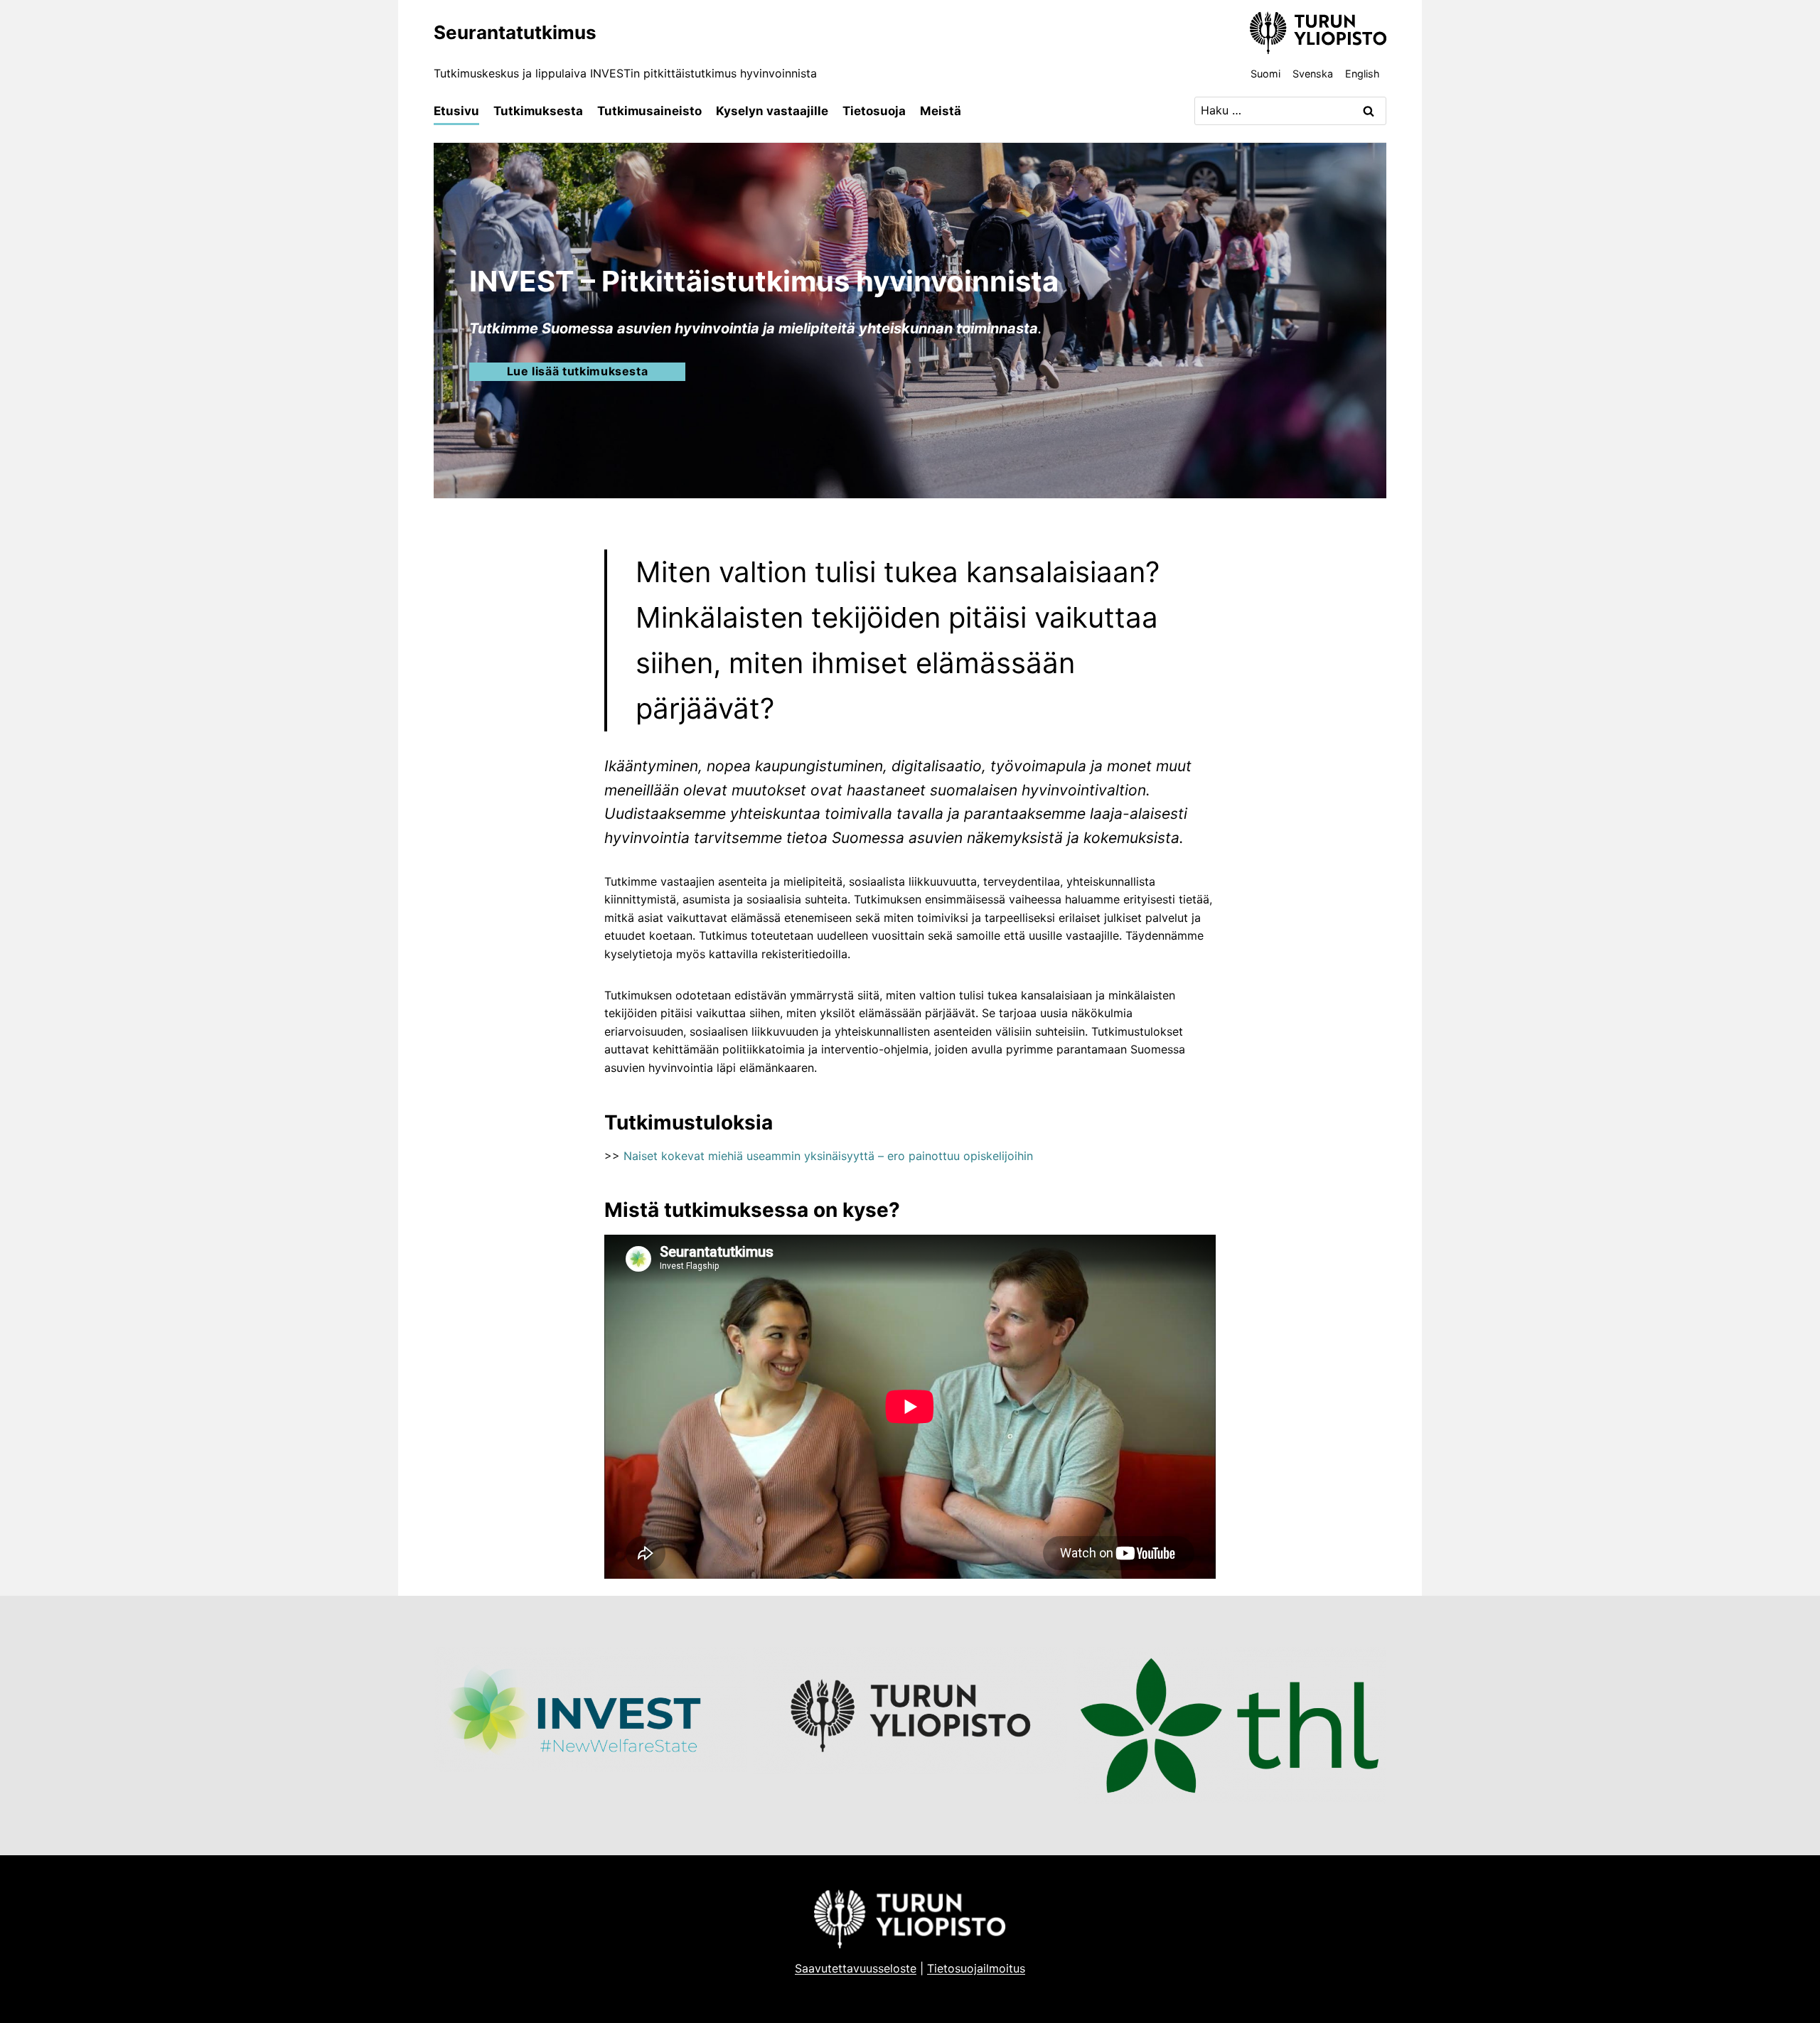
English (1363, 74)
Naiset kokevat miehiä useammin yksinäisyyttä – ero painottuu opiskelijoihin (828, 1156)
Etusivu (456, 111)
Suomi (1265, 74)
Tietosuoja (874, 111)
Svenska (1313, 74)
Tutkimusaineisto (649, 111)
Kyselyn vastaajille (772, 111)
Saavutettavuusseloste (856, 1968)
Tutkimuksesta (538, 111)
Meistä (941, 111)
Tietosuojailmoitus (976, 1968)
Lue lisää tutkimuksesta (578, 371)
